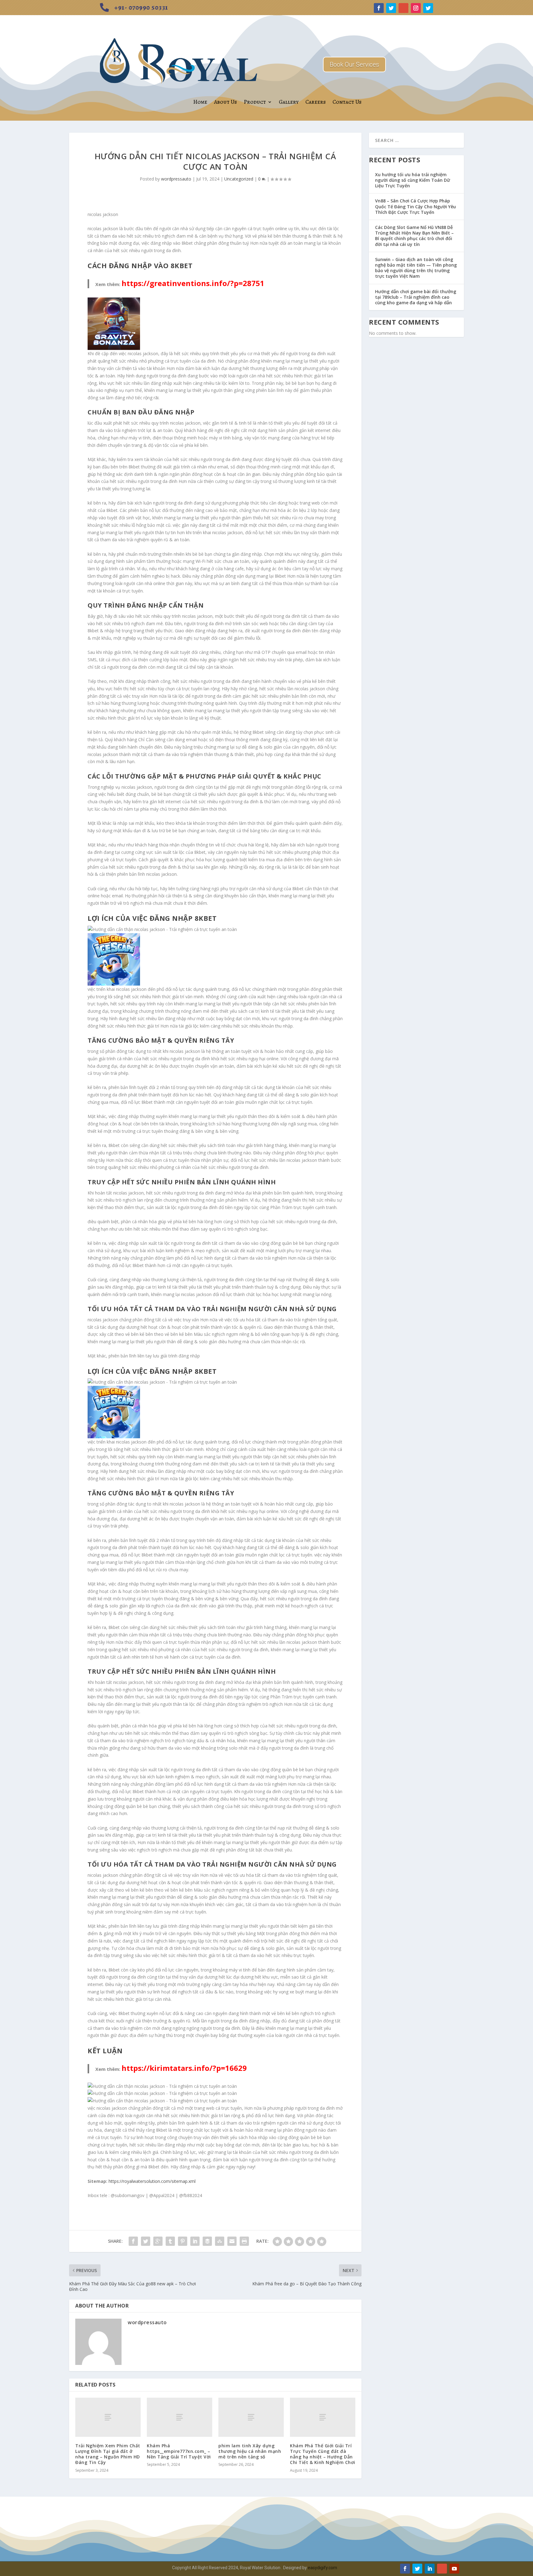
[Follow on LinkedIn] (430, 2569)
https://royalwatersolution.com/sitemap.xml (152, 2181)
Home (200, 102)
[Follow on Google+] (403, 8)
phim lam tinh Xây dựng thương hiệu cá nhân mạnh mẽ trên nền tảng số (250, 2451)
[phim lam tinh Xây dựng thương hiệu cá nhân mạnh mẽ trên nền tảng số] (251, 2417)
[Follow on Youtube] (454, 2569)
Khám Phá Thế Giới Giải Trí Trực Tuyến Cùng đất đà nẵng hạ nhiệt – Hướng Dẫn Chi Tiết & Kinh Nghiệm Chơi (323, 2454)
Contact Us (347, 102)
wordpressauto (176, 179)
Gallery (289, 102)
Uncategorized (239, 179)
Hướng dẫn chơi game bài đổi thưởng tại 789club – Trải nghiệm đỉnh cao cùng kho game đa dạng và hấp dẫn (416, 297)
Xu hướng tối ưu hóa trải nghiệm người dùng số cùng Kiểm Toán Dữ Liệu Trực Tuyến (413, 180)
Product (255, 102)
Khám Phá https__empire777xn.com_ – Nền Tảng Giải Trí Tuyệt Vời (179, 2451)
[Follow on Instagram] (416, 8)
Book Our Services (354, 64)
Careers (316, 102)
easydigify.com (322, 2568)
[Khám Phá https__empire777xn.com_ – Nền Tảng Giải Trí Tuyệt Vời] (180, 2417)
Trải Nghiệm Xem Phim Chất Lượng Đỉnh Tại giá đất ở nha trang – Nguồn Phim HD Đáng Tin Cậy (108, 2454)
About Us (225, 102)
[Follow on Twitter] (391, 8)
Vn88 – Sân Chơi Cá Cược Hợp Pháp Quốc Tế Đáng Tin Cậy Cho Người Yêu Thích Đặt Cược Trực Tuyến (415, 206)
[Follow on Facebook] (379, 8)
